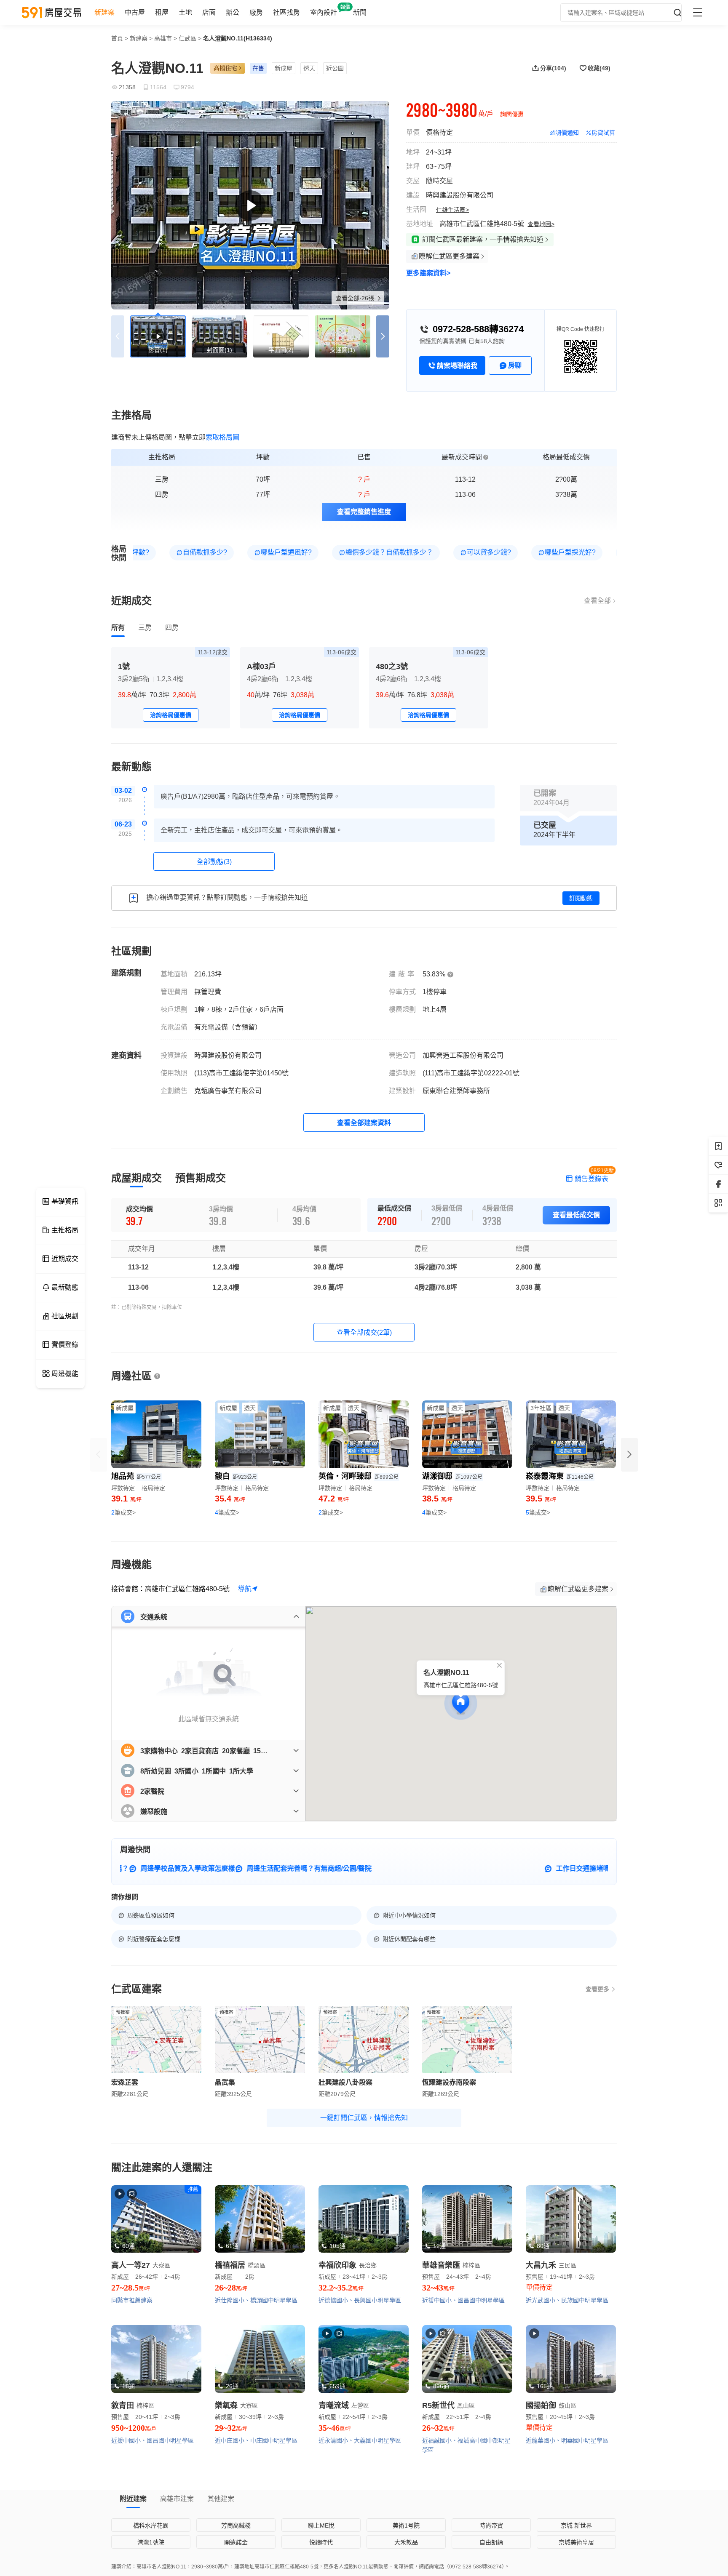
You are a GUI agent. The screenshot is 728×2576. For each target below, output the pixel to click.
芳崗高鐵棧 (236, 2525)
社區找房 (286, 12)
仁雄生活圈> (452, 210)
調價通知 (567, 133)
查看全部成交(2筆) (364, 1332)
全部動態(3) (214, 862)
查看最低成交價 (576, 1215)
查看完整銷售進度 (364, 512)
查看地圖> (541, 224)
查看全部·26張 (356, 298)
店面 (209, 12)
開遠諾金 (236, 2542)
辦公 (233, 12)
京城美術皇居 (576, 2542)
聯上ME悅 (321, 2525)
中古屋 (135, 12)
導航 (245, 1589)
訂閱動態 (581, 898)
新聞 (360, 12)
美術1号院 (406, 2525)
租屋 (162, 12)
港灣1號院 (151, 2542)
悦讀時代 (321, 2542)
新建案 (104, 12)
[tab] (118, 628)
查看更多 (597, 1989)
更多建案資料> (428, 273)
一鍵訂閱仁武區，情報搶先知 (364, 2118)
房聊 (515, 365)
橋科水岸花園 (151, 2525)
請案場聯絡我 (457, 366)
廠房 (256, 12)
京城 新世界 (576, 2525)
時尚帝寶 (491, 2525)
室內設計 (324, 12)
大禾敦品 (406, 2542)
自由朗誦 (491, 2542)
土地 (185, 12)
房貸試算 (603, 133)
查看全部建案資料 (364, 1123)
